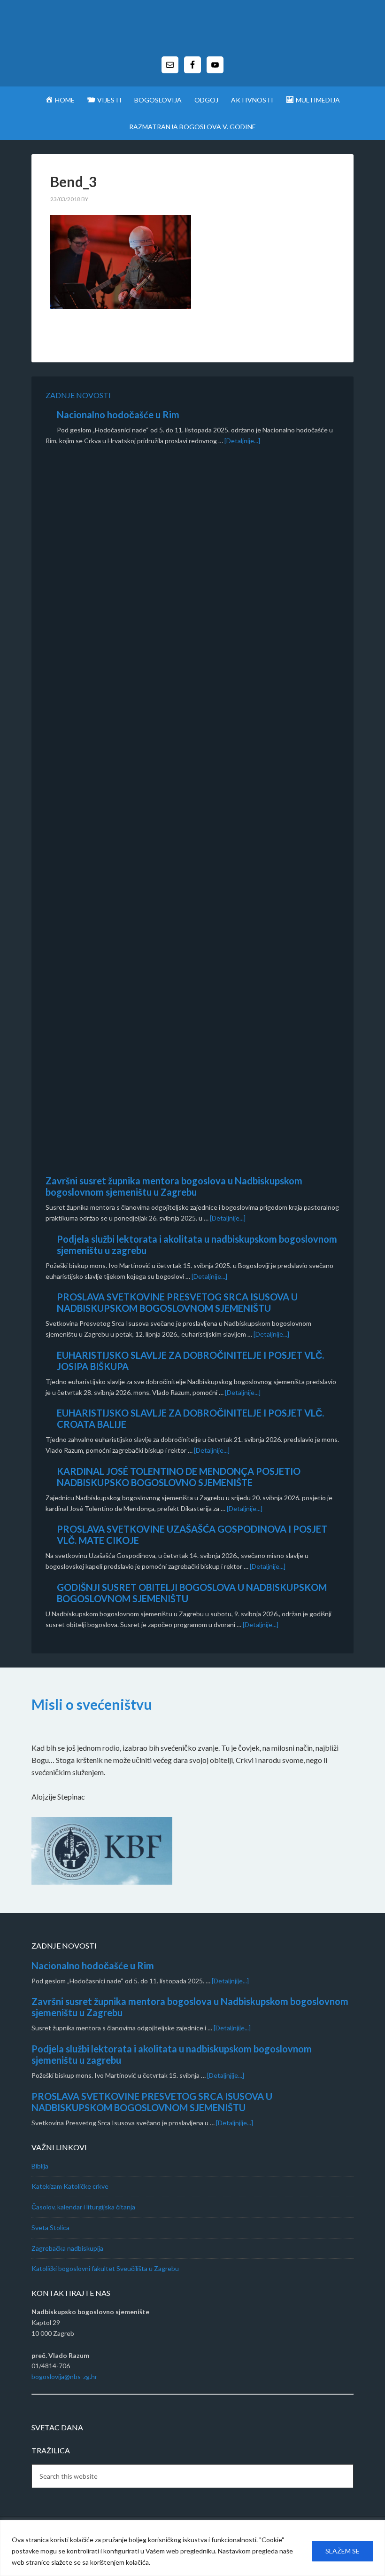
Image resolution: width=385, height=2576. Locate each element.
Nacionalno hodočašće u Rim (118, 415)
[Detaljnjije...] (230, 1981)
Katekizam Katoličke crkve (70, 2186)
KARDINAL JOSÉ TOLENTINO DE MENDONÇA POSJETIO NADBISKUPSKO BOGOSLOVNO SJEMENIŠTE (179, 1477)
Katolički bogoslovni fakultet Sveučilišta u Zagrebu (105, 2268)
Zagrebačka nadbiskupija (67, 2248)
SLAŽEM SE (343, 2551)
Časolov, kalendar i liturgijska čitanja (83, 2207)
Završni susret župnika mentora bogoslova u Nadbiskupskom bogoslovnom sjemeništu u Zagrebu (174, 1186)
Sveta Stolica (50, 2228)
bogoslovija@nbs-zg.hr (64, 2376)
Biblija (40, 2166)
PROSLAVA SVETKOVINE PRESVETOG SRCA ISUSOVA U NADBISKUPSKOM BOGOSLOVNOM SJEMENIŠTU (177, 1302)
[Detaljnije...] (242, 441)
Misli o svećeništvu (92, 1704)
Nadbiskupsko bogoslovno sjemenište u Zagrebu (192, 33)
